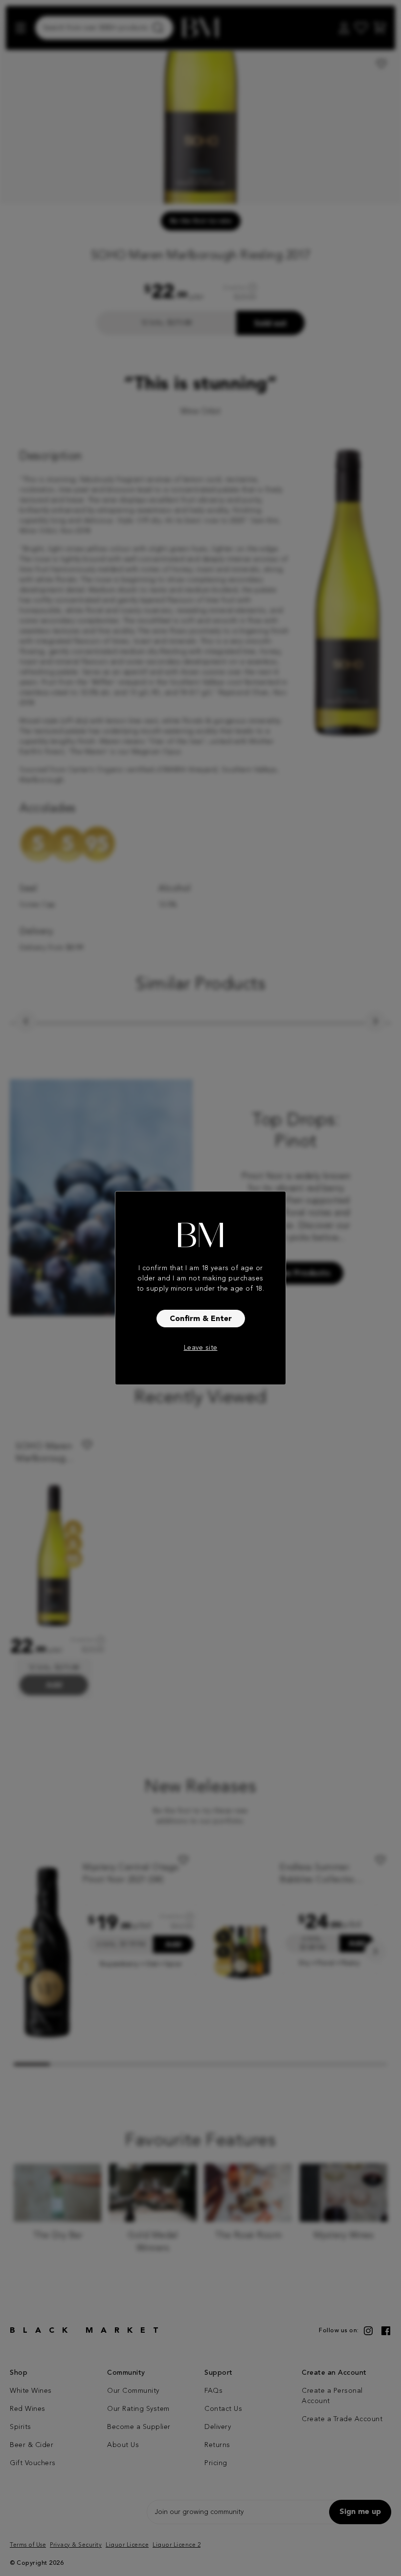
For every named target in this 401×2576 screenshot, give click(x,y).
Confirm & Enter (201, 1319)
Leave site (201, 1348)
